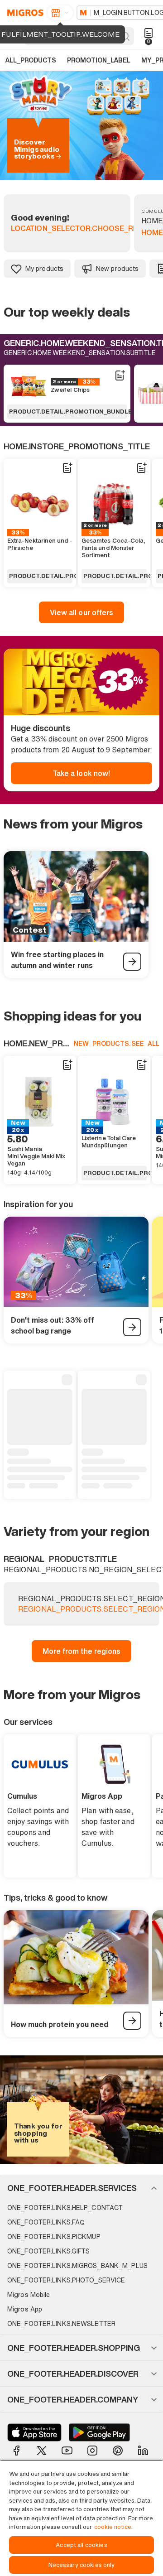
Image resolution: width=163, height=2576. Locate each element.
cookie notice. (113, 2527)
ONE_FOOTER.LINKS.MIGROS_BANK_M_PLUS (77, 2265)
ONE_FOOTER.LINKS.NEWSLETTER (61, 2323)
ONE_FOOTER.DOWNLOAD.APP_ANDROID (99, 2432)
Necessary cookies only (82, 2565)
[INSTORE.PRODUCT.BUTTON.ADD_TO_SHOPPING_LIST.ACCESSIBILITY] (120, 376)
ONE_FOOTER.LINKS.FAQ (46, 2222)
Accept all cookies (81, 2545)
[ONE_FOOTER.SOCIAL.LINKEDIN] (143, 2451)
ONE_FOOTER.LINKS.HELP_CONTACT (65, 2208)
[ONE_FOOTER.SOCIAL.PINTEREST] (118, 2451)
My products (44, 268)
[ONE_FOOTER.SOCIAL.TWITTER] (42, 2451)
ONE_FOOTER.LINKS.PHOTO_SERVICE (66, 2280)
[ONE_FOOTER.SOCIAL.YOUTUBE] (67, 2451)
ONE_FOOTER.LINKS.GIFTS (48, 2251)
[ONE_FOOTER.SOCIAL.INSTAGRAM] (92, 2451)
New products (117, 268)
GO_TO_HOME (24, 13)
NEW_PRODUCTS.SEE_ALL (117, 1043)
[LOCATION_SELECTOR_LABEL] (60, 13)
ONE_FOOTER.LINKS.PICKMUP (54, 2237)
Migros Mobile (29, 2294)
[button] (81, 2188)
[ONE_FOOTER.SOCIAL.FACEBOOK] (16, 2451)
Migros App (25, 2309)
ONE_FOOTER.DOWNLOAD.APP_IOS (34, 2432)
